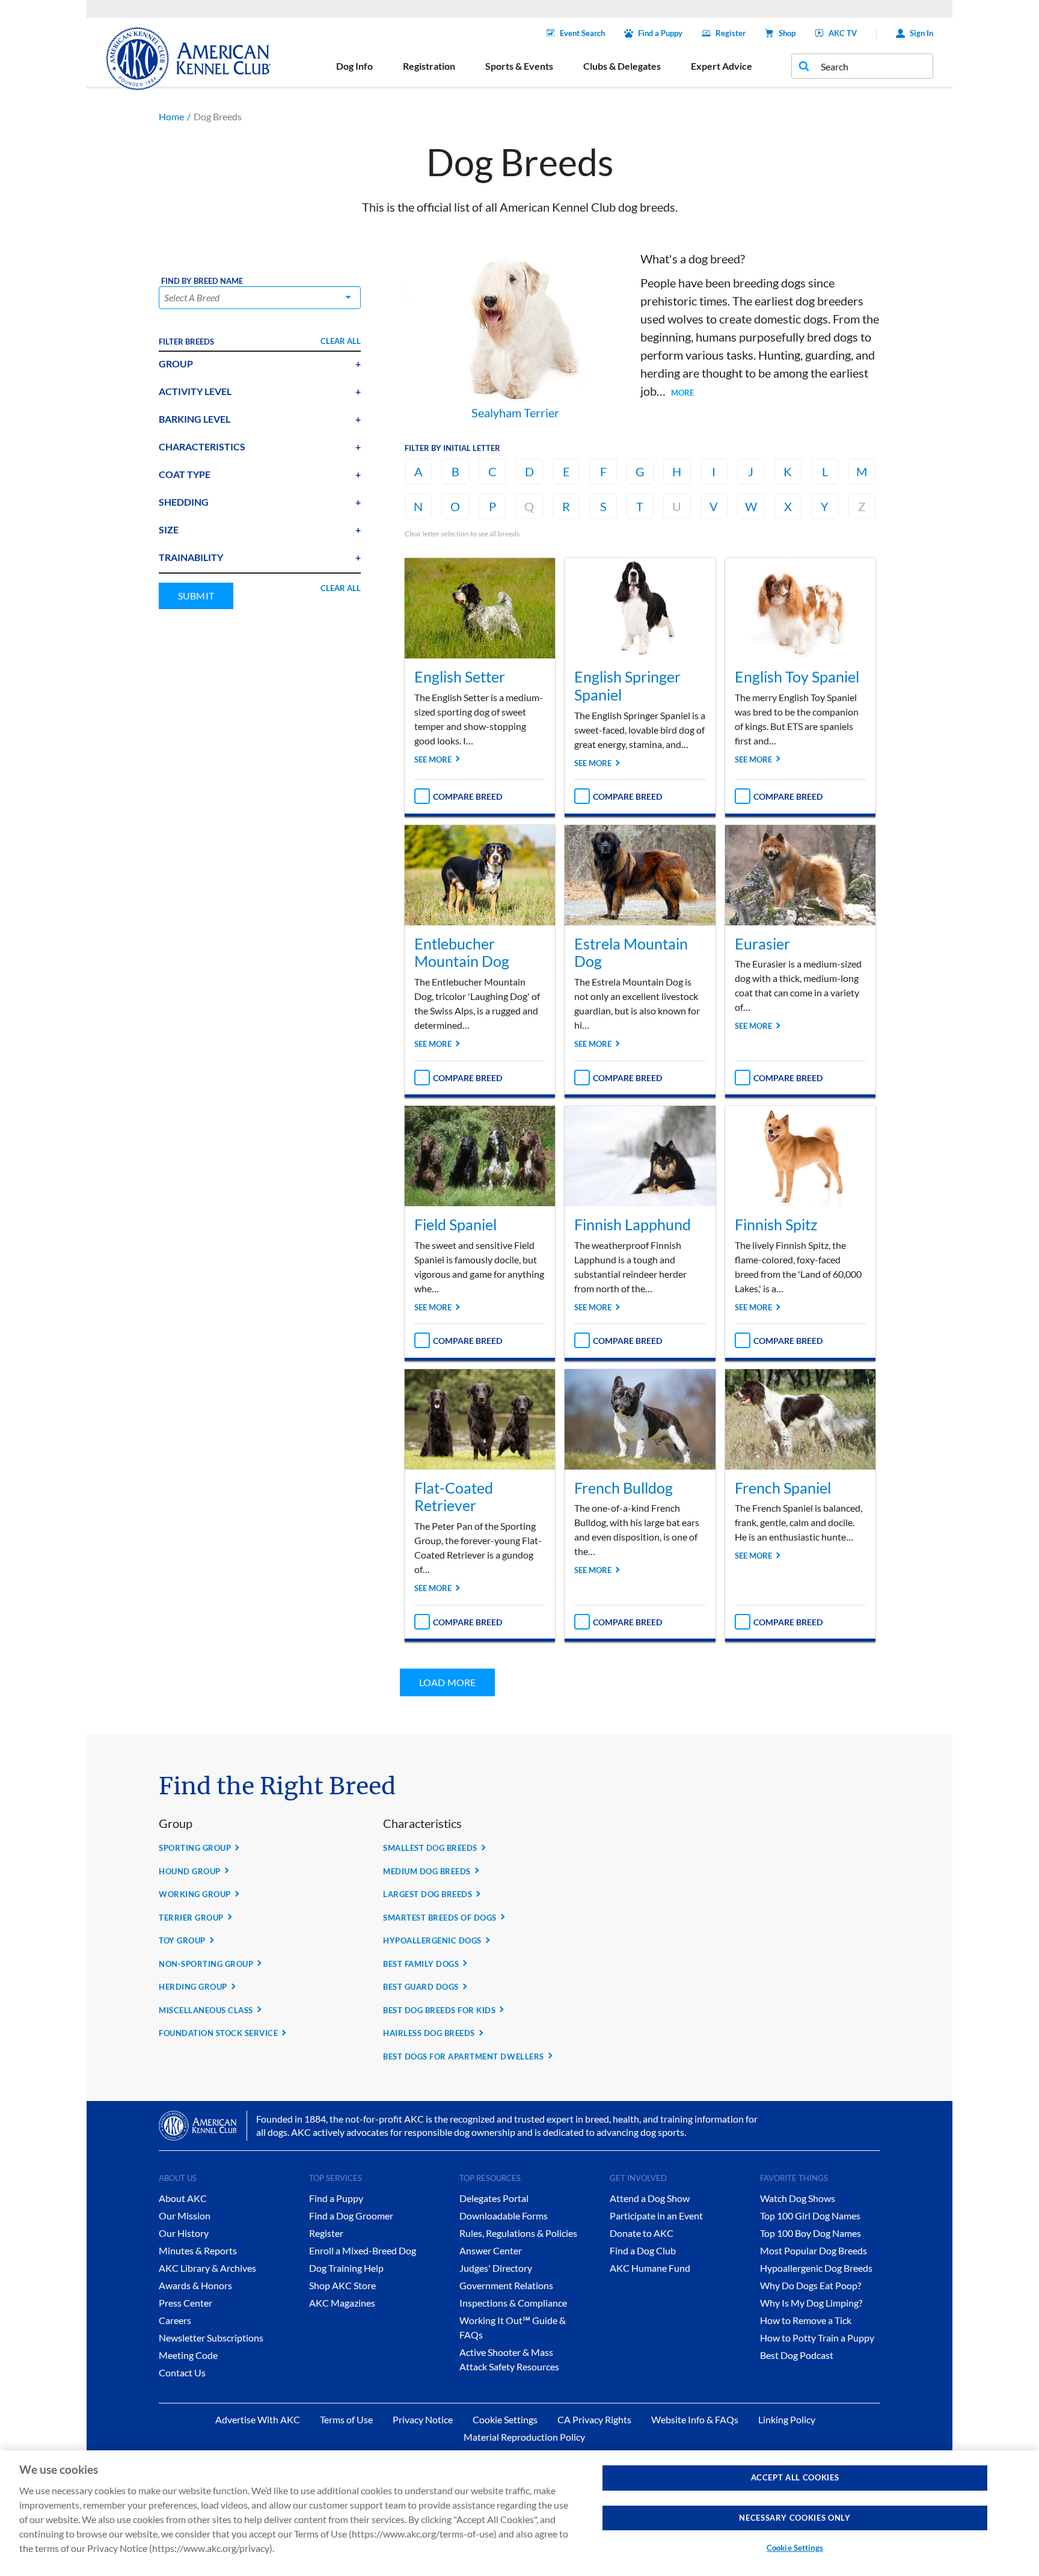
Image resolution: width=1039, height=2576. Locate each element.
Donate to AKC (642, 2233)
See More (433, 759)
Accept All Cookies (795, 2477)
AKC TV (843, 33)
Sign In (921, 33)
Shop (787, 33)
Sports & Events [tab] (519, 66)
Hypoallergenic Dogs (432, 1940)
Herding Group (193, 1987)
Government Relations (506, 2285)
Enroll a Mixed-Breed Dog (363, 2250)
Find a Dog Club (643, 2250)
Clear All (341, 341)
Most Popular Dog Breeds (814, 2250)
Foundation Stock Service (218, 2033)
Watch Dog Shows (798, 2198)
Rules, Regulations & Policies (518, 2233)
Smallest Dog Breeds (430, 1848)
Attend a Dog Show (650, 2198)
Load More (447, 1682)
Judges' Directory (496, 2268)
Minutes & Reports (198, 2250)
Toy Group (182, 1940)
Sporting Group (195, 1848)
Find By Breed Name (202, 281)
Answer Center (491, 2250)
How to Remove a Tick (806, 2320)
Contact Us (182, 2372)
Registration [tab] (429, 66)
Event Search (582, 33)
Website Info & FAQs (695, 2419)
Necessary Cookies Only (795, 2518)
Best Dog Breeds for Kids (439, 2010)
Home (171, 116)
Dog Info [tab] (354, 66)
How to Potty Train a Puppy (817, 2338)
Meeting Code (188, 2355)
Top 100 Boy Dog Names (811, 2233)
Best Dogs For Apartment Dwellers (464, 2056)
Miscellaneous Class (206, 2010)
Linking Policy (787, 2419)
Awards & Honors (195, 2285)
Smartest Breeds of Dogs (440, 1918)
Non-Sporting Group (206, 1964)
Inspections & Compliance (513, 2303)
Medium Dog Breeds (427, 1871)
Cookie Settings (795, 2548)
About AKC (183, 2198)
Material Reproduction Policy (524, 2437)
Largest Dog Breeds (428, 1894)
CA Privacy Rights (594, 2419)
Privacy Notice (423, 2419)
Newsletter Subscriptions (211, 2338)
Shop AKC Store (342, 2285)
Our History (184, 2233)
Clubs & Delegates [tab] (622, 66)
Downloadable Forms (504, 2216)
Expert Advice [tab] (722, 66)
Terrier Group (191, 1918)
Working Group (195, 1894)
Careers (175, 2320)
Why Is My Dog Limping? (811, 2303)
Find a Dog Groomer (351, 2216)
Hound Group (190, 1871)
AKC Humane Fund (650, 2268)
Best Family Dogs (421, 1964)
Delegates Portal (494, 2198)
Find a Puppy (660, 33)
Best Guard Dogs (421, 1987)
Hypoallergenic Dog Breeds (816, 2268)
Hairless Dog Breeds (429, 2033)
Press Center (185, 2303)
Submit (196, 596)
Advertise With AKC (258, 2419)
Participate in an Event (656, 2216)
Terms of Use (346, 2419)
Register (731, 33)
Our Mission (185, 2216)
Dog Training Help (346, 2268)
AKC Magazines (342, 2303)
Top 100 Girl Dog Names (810, 2216)
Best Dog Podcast (797, 2355)
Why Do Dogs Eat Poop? (811, 2285)
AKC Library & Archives (207, 2268)
